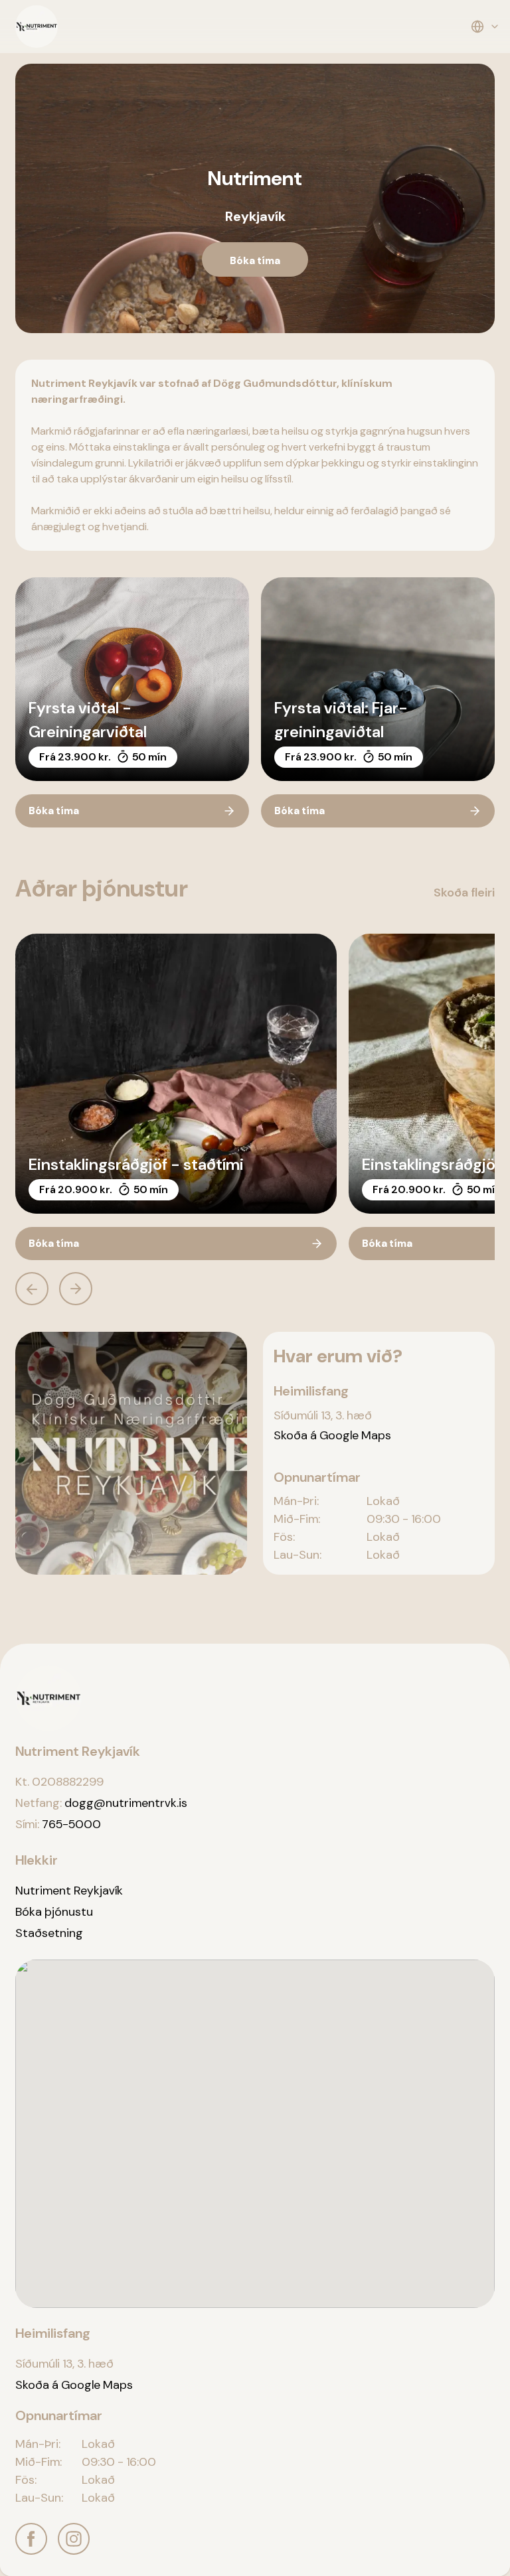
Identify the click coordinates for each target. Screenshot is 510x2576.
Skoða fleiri (464, 893)
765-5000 (71, 1824)
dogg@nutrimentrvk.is (126, 1803)
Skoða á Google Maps (332, 1435)
